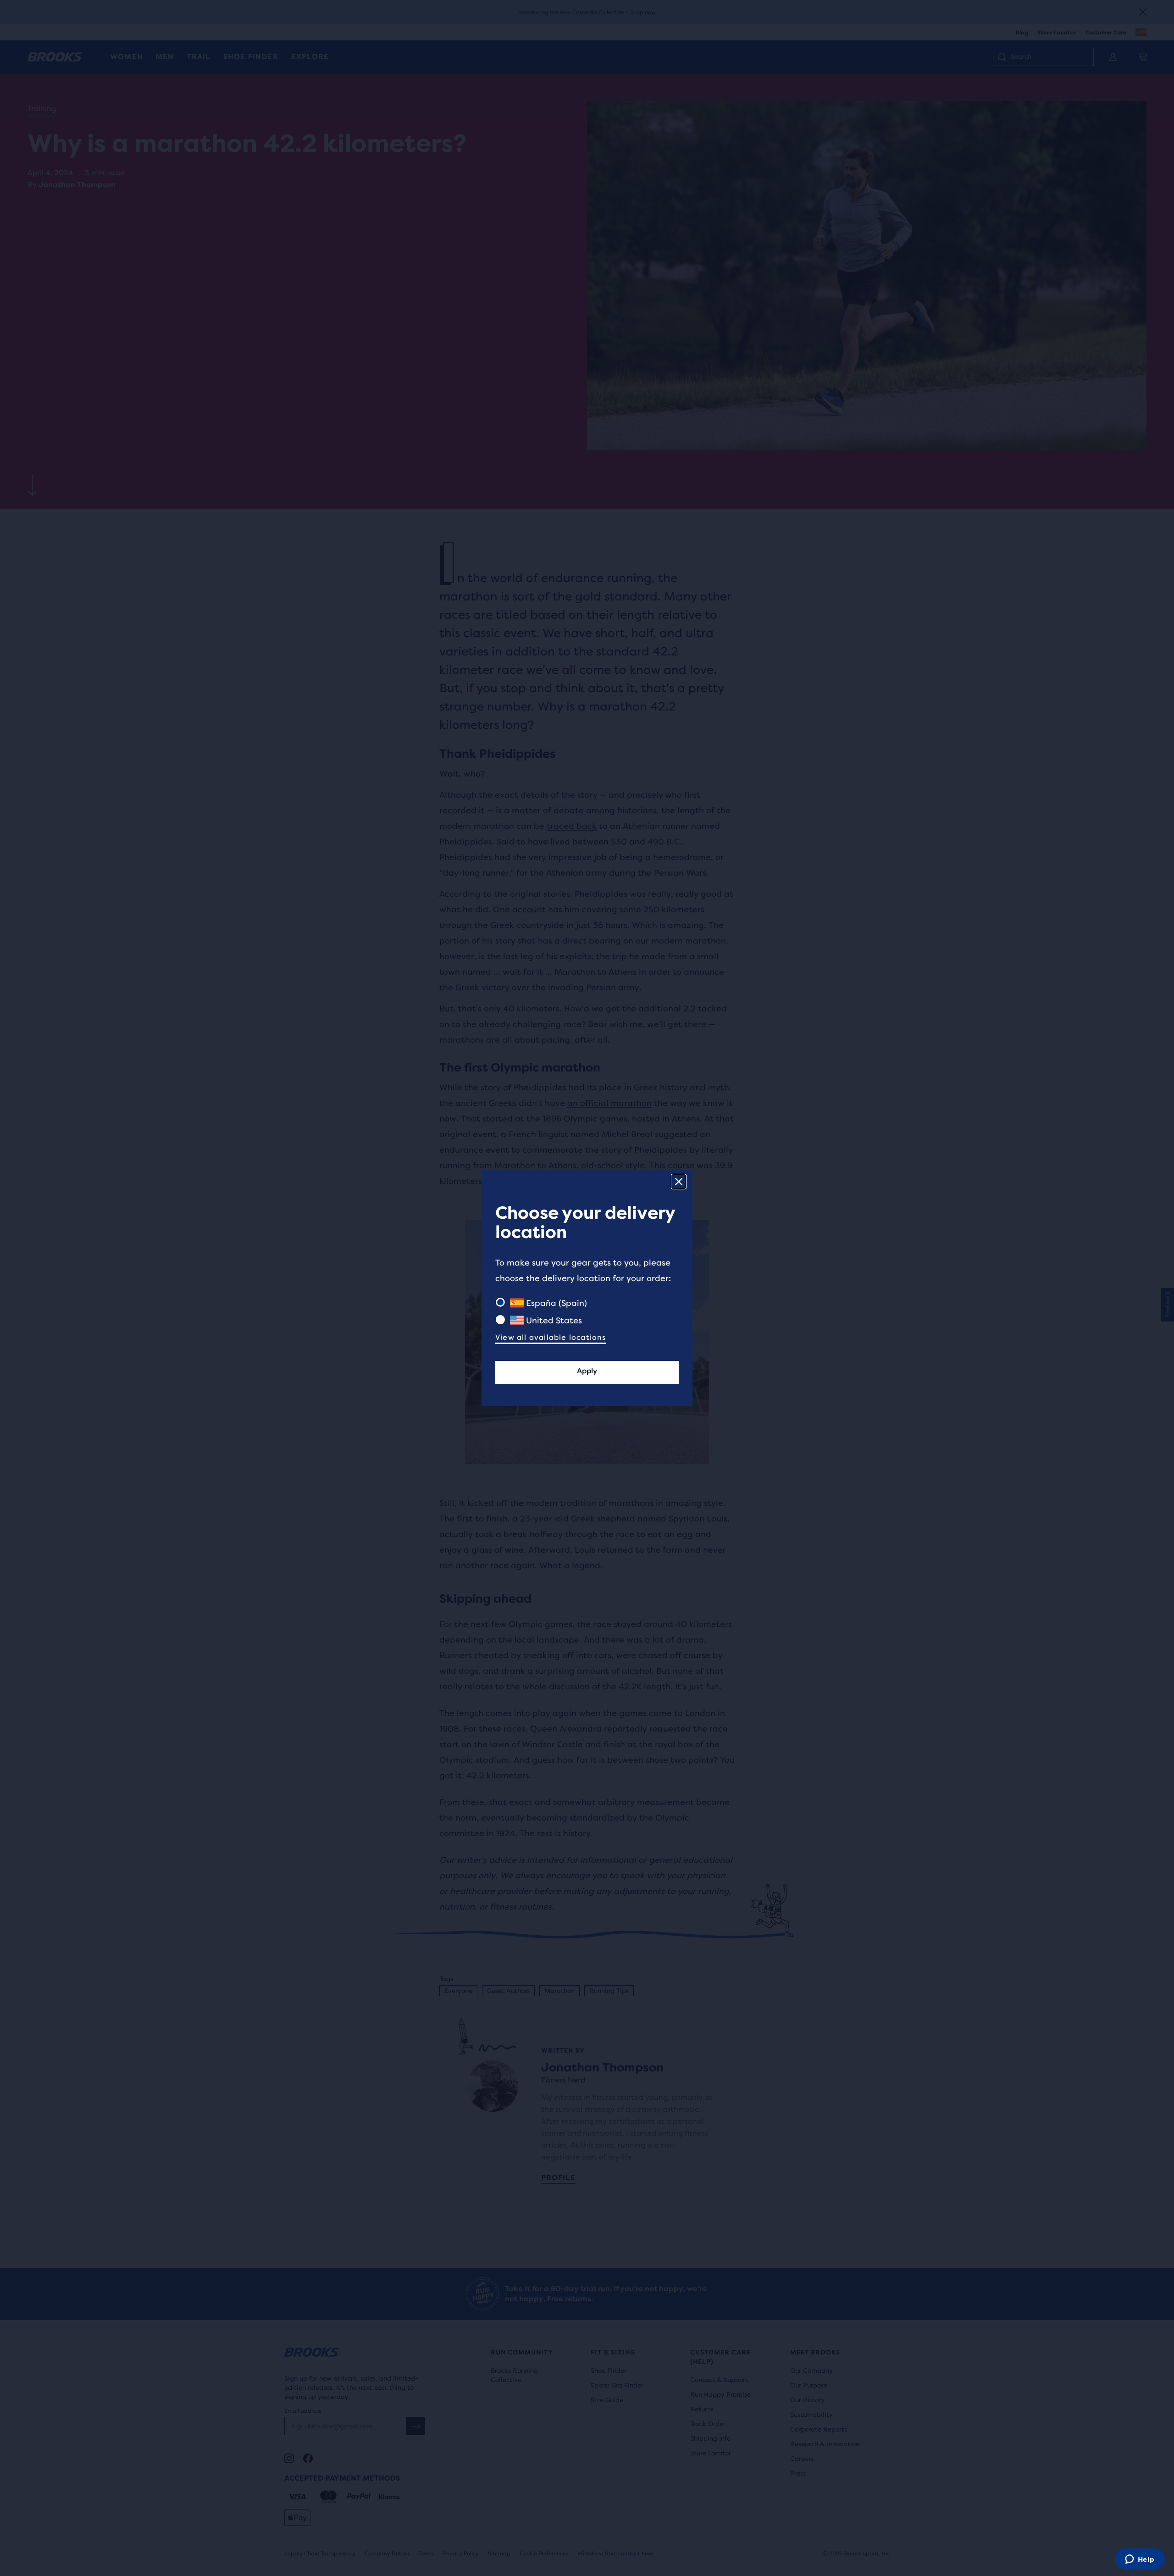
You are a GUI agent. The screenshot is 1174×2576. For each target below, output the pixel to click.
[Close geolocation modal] (679, 1182)
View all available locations (551, 1337)
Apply (587, 1371)
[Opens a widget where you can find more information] (1140, 2560)
